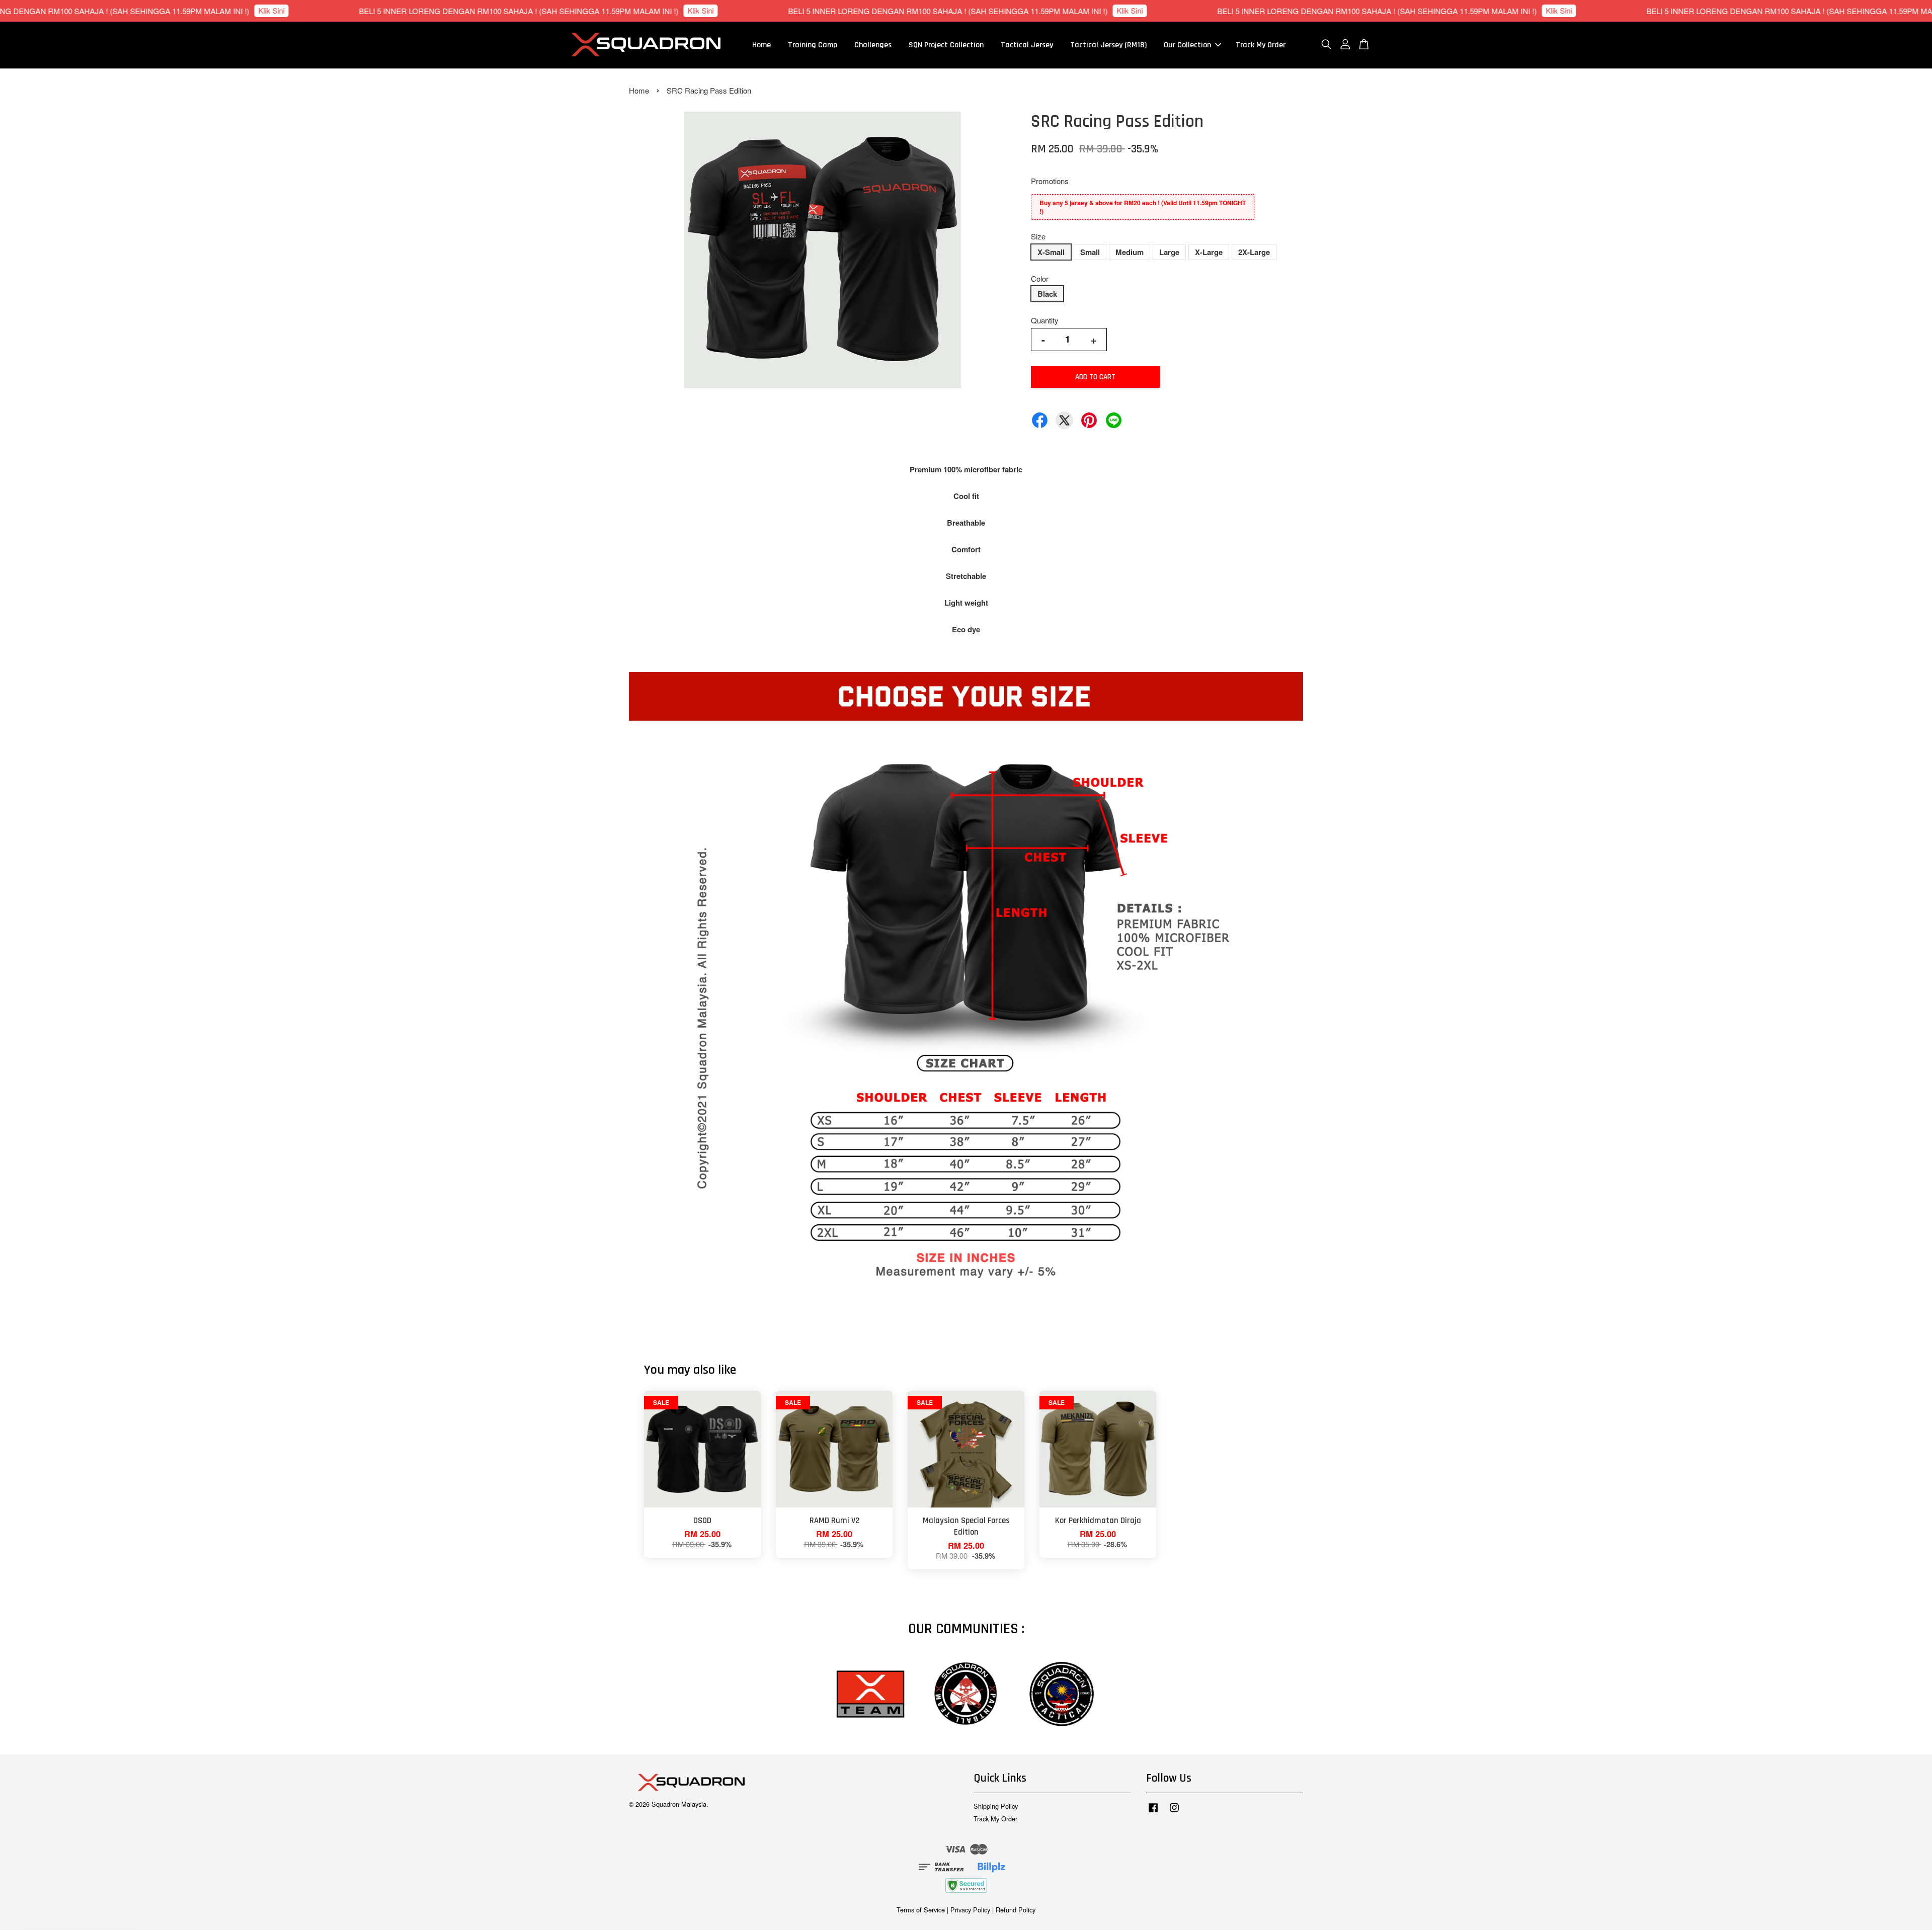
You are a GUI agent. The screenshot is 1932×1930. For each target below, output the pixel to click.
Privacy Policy (970, 1910)
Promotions (1050, 181)
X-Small (1051, 252)
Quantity (1045, 320)
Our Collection (1187, 45)
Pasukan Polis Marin (84, 1902)
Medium (1130, 252)
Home (761, 45)
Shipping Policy (996, 1806)
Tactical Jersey (1027, 45)
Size (1038, 236)
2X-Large (1254, 252)
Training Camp (813, 45)
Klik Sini (120, 10)
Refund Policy (1016, 1910)
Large (1169, 252)
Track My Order (1261, 45)
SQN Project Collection (946, 45)
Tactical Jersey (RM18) (1108, 45)
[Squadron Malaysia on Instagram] (1174, 1812)
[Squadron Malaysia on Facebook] (1153, 1812)
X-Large (1209, 252)
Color (1040, 278)
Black (1047, 294)
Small (1090, 252)
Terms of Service (921, 1910)
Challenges (873, 45)
